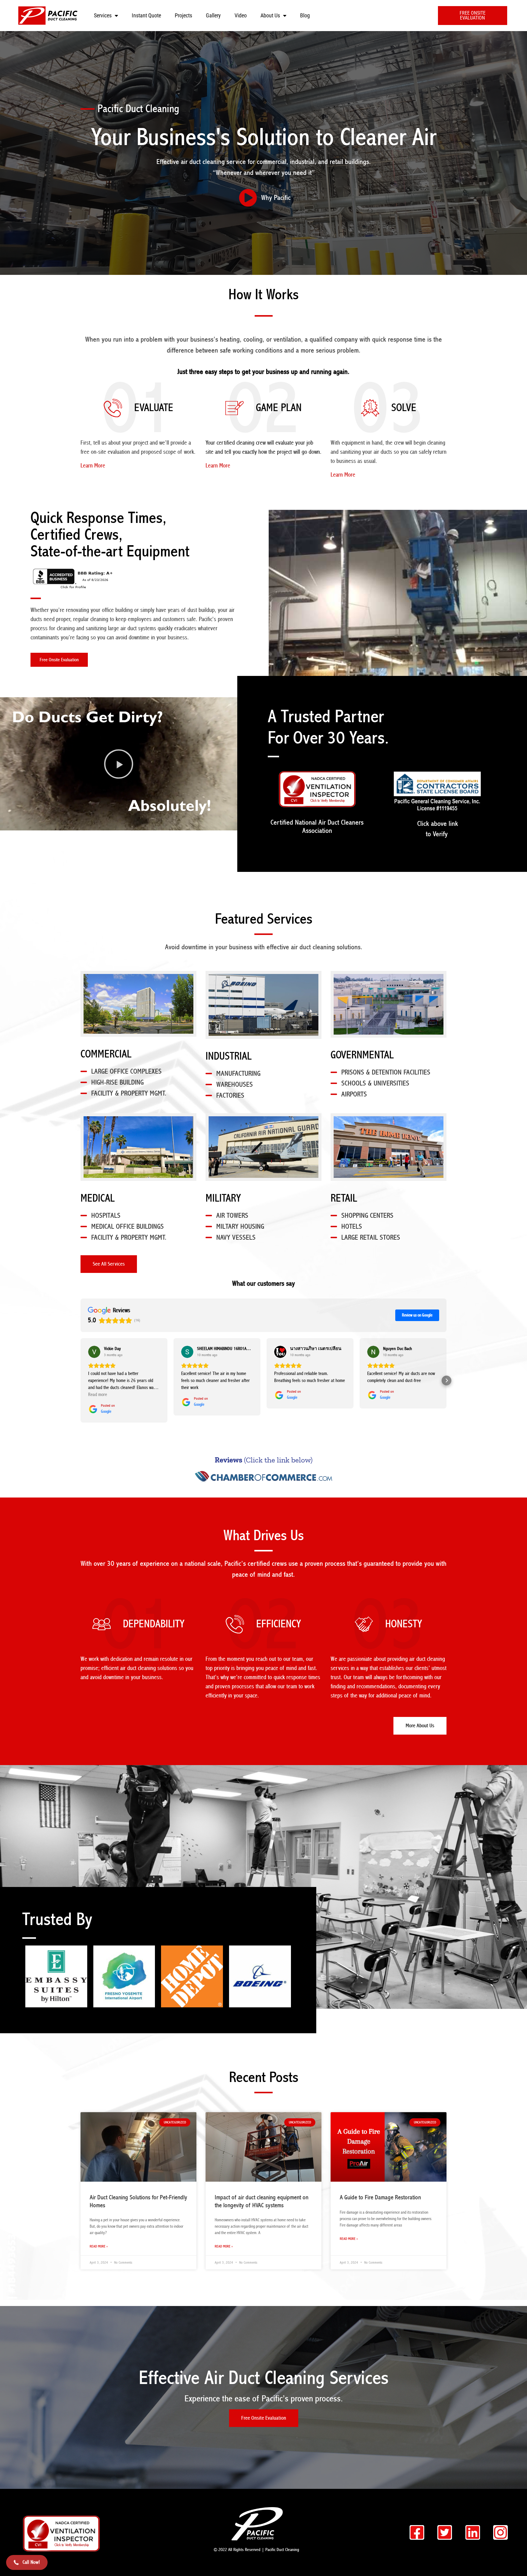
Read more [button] (98, 1395)
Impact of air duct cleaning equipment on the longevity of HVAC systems (262, 2201)
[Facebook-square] (417, 2532)
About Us (270, 15)
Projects (183, 15)
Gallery (213, 15)
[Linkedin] (473, 2532)
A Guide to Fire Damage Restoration (380, 2198)
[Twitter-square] (445, 2532)
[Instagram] (500, 2532)
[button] (119, 764)
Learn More (93, 466)
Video (241, 15)
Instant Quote (146, 15)
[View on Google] (94, 1352)
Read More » (99, 2246)
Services (103, 15)
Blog (305, 15)
